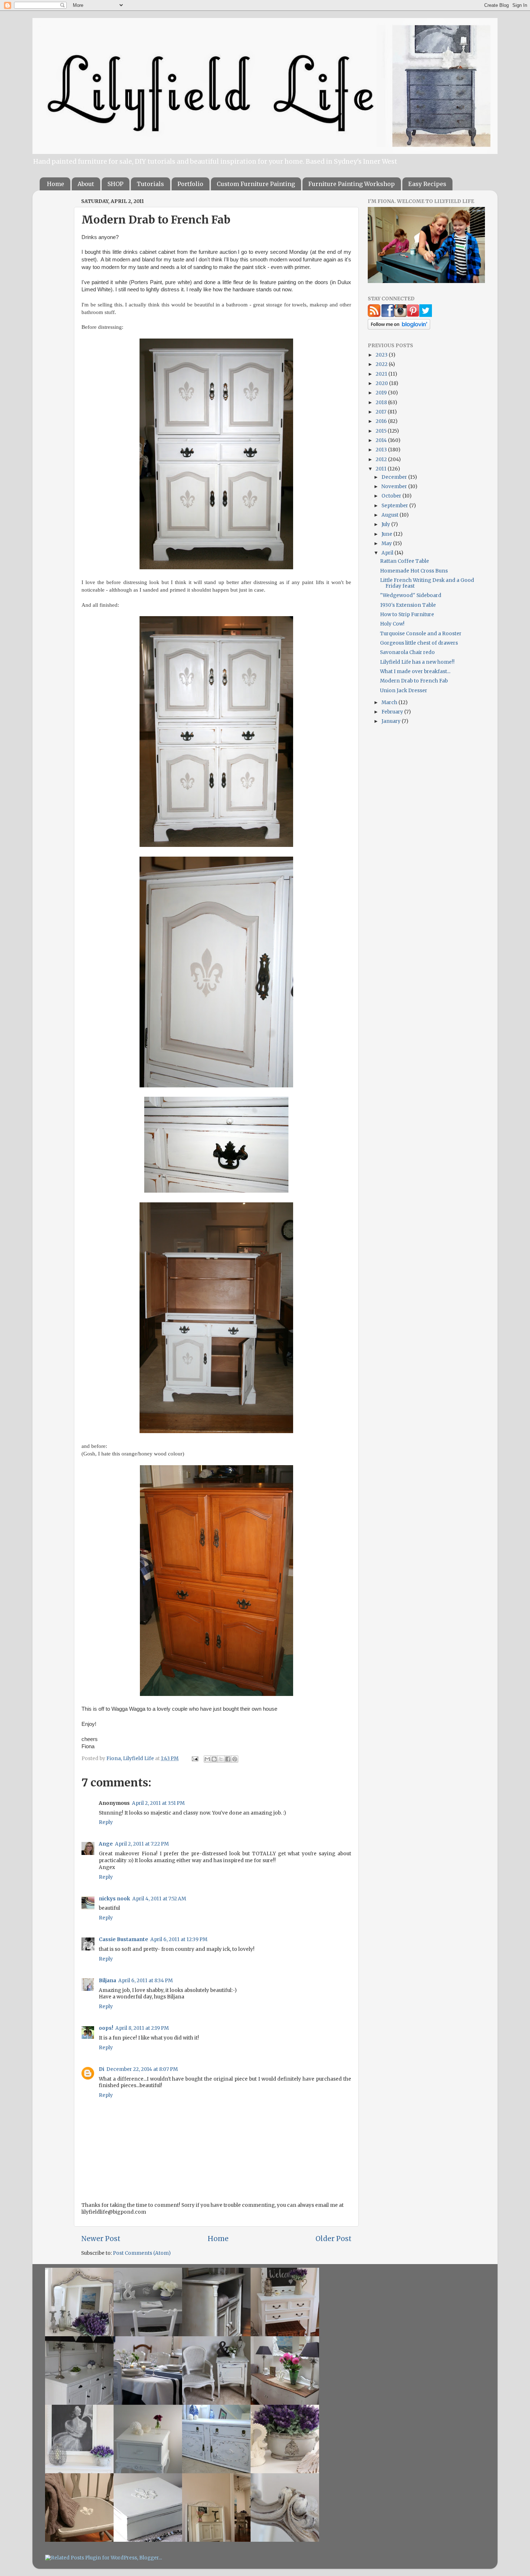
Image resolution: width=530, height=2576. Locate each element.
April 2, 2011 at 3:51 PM (158, 1803)
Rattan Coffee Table (405, 561)
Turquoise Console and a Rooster (421, 634)
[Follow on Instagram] (400, 315)
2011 (382, 469)
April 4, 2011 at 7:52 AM (159, 1899)
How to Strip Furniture (407, 615)
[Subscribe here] (374, 315)
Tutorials (150, 184)
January (392, 721)
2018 (382, 403)
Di (101, 2069)
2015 (382, 431)
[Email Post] (194, 1758)
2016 (382, 421)
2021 (382, 374)
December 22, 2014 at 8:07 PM (142, 2069)
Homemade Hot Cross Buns (414, 571)
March (390, 702)
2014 (382, 440)
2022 (382, 364)
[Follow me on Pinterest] (413, 315)
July (386, 524)
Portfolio (190, 184)
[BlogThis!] (214, 1759)
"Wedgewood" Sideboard (411, 595)
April (388, 553)
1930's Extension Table (408, 605)
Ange (106, 1844)
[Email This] (207, 1759)
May (387, 544)
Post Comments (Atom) (142, 2253)
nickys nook (114, 1899)
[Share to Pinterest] (235, 1759)
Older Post (334, 2239)
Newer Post (101, 2239)
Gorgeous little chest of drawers (419, 643)
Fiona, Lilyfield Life (131, 1758)
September (395, 506)
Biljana (107, 1981)
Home (56, 184)
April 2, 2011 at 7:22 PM (142, 1844)
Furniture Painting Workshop (352, 184)
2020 (382, 383)
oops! (106, 2028)
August (390, 515)
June (387, 534)
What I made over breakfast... (415, 671)
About (86, 184)
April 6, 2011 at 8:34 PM (145, 1981)
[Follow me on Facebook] (388, 315)
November (395, 487)
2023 (382, 355)
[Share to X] (221, 1759)
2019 (382, 393)
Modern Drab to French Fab (414, 681)
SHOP (115, 184)
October (392, 496)
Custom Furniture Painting (256, 184)
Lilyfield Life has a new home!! (417, 662)
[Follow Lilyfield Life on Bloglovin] (399, 328)
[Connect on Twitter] (426, 315)
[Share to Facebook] (228, 1759)
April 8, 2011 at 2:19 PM (142, 2028)
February (393, 712)
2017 (382, 412)
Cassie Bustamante (123, 1939)
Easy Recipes (427, 184)
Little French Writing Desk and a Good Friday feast (427, 583)
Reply (106, 1822)
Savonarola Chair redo (407, 652)
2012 (382, 459)
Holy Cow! (392, 624)
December (395, 477)
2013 (382, 450)
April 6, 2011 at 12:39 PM (179, 1939)
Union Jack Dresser (404, 691)
